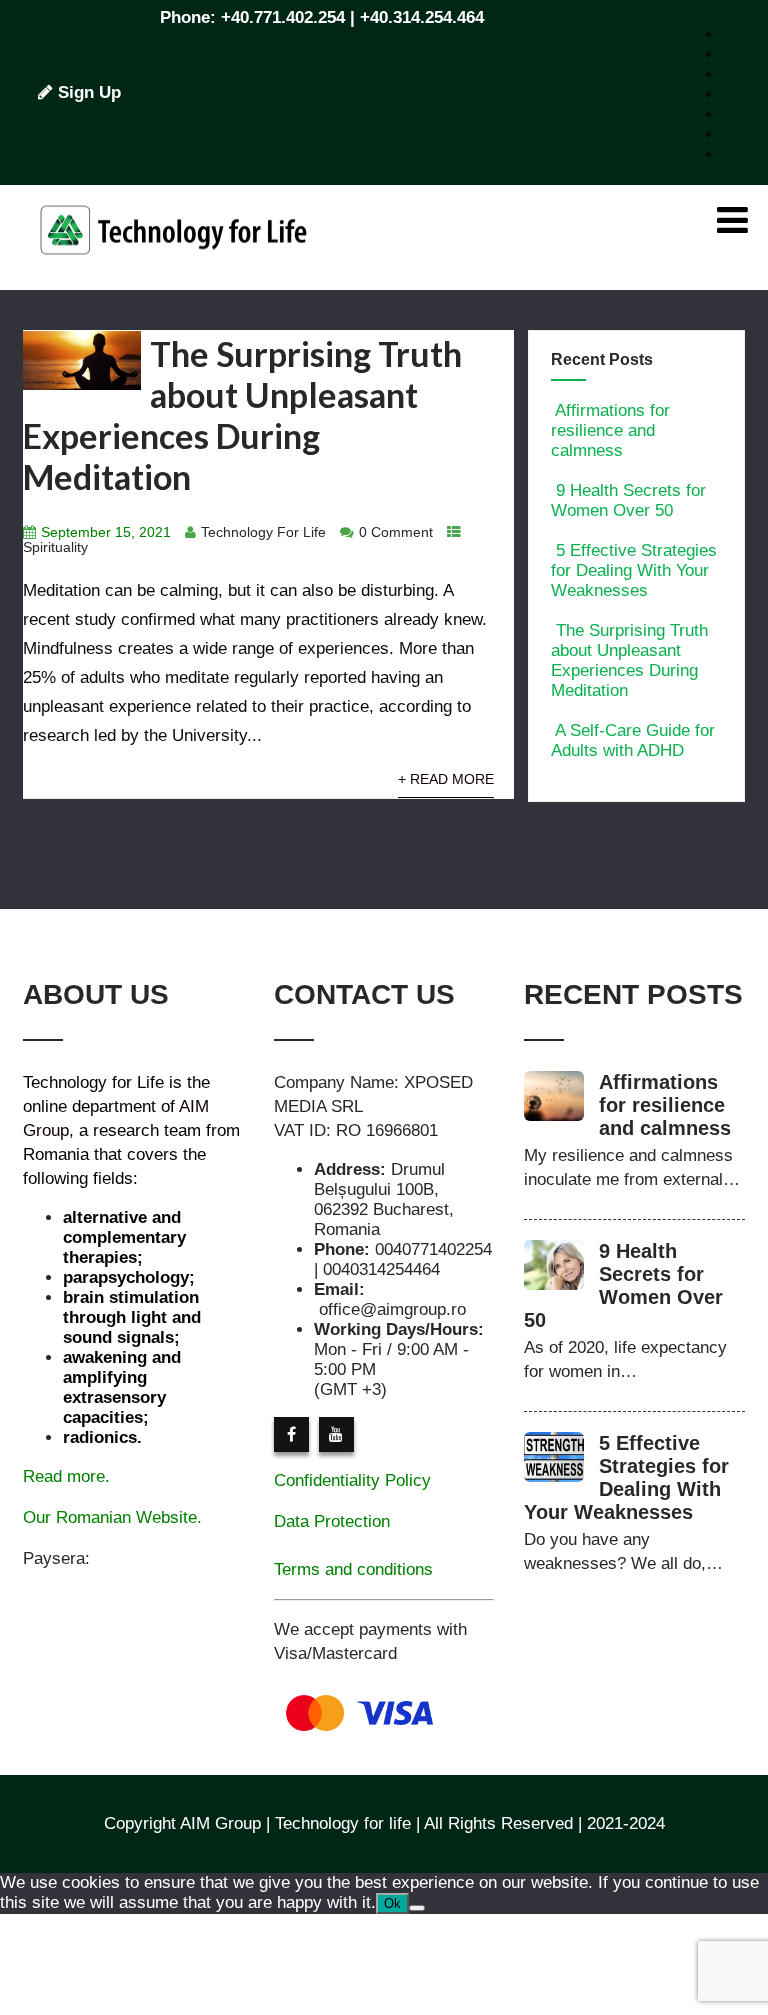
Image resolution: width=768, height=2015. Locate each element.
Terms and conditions (353, 1569)
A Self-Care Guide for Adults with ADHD (633, 740)
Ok (392, 1903)
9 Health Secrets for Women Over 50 (628, 500)
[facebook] (291, 1434)
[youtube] (336, 1434)
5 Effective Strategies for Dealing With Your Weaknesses (634, 570)
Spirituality (55, 547)
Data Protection (332, 1521)
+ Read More (446, 779)
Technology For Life (263, 532)
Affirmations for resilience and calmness (610, 430)
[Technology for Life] (173, 279)
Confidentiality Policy (352, 1480)
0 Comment (396, 532)
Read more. (66, 1476)
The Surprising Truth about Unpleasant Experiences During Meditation (242, 415)
